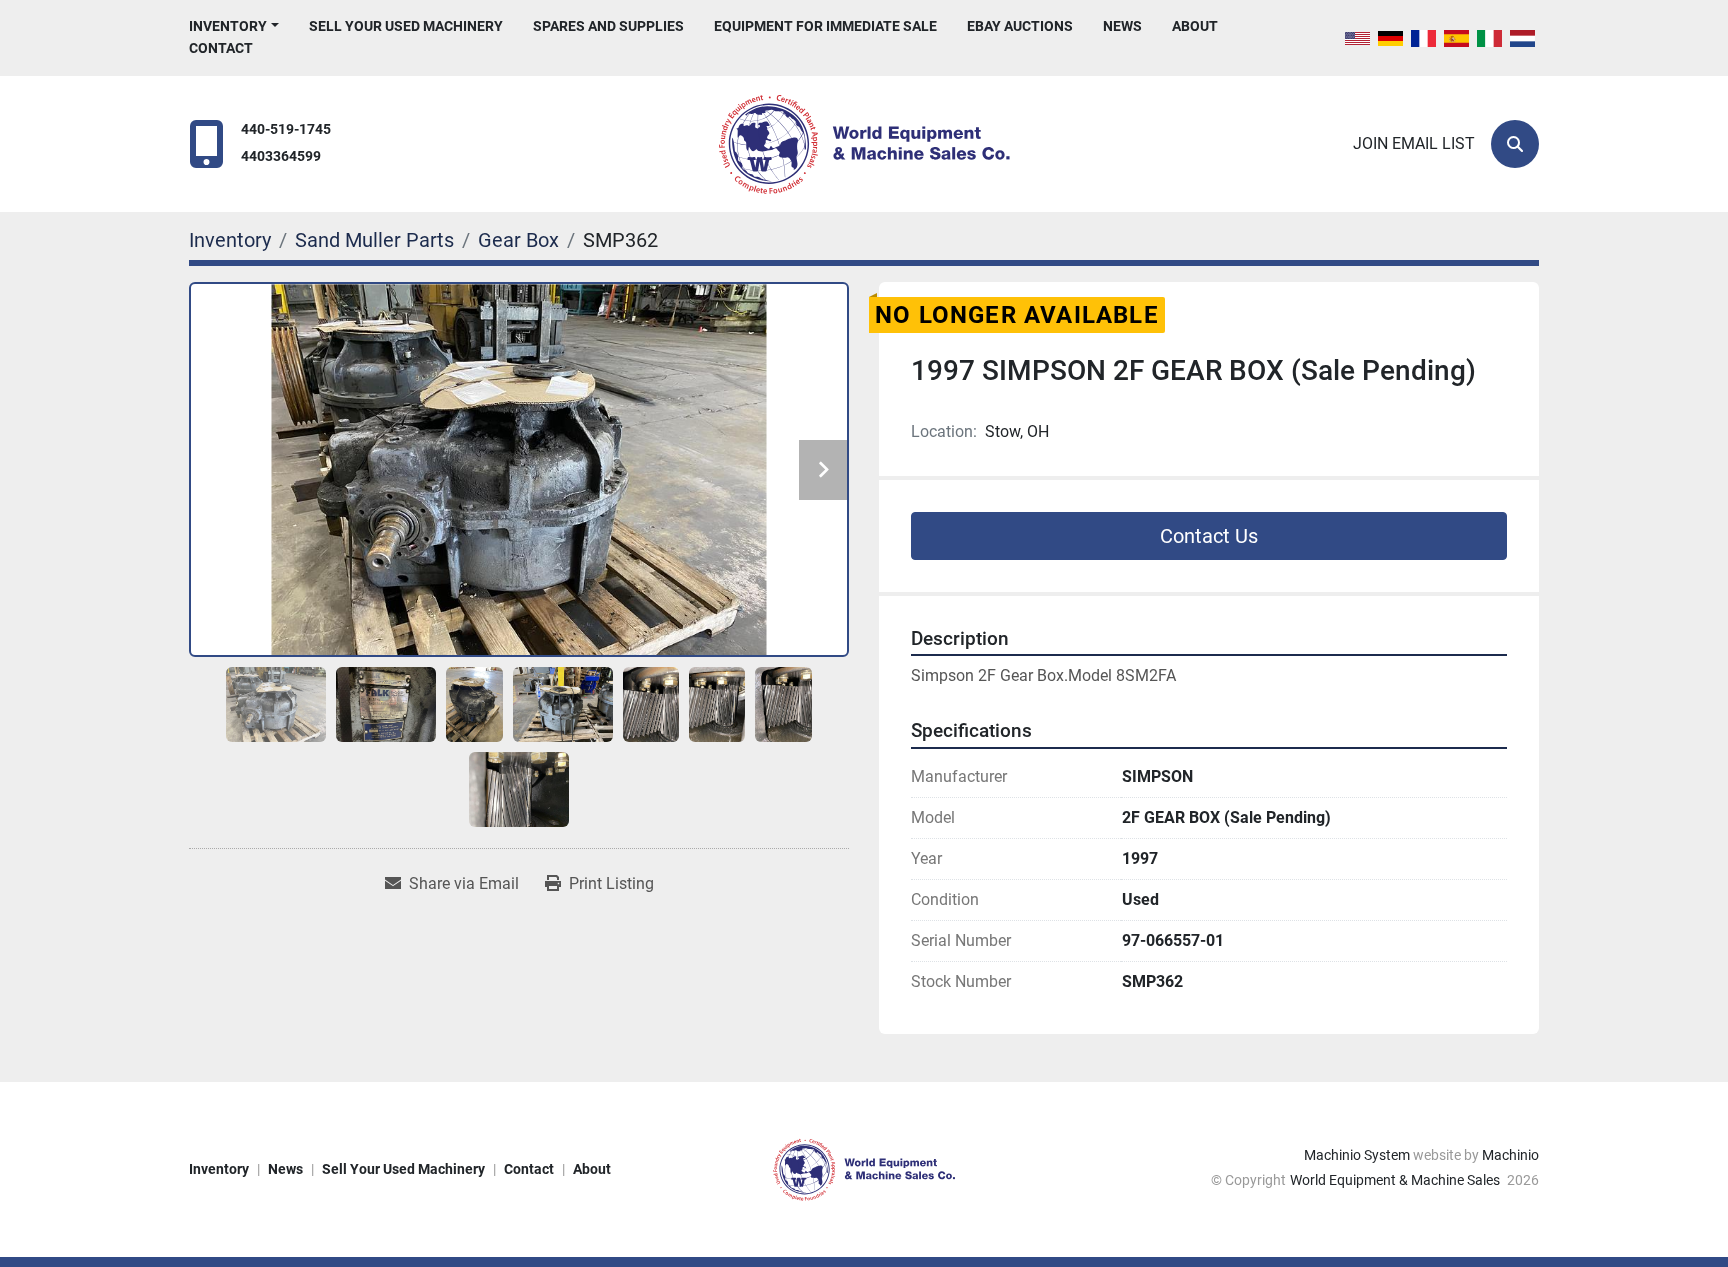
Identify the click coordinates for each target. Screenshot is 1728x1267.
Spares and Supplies (608, 26)
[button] (234, 26)
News (1122, 26)
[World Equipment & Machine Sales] (864, 1168)
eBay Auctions (1020, 26)
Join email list (1414, 143)
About (1195, 26)
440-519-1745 (286, 129)
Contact (221, 48)
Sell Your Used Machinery (406, 26)
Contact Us (1209, 536)
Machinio (1510, 1155)
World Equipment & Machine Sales (1396, 1180)
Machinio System (1357, 1155)
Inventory (228, 26)
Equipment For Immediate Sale (825, 26)
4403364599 (281, 156)
